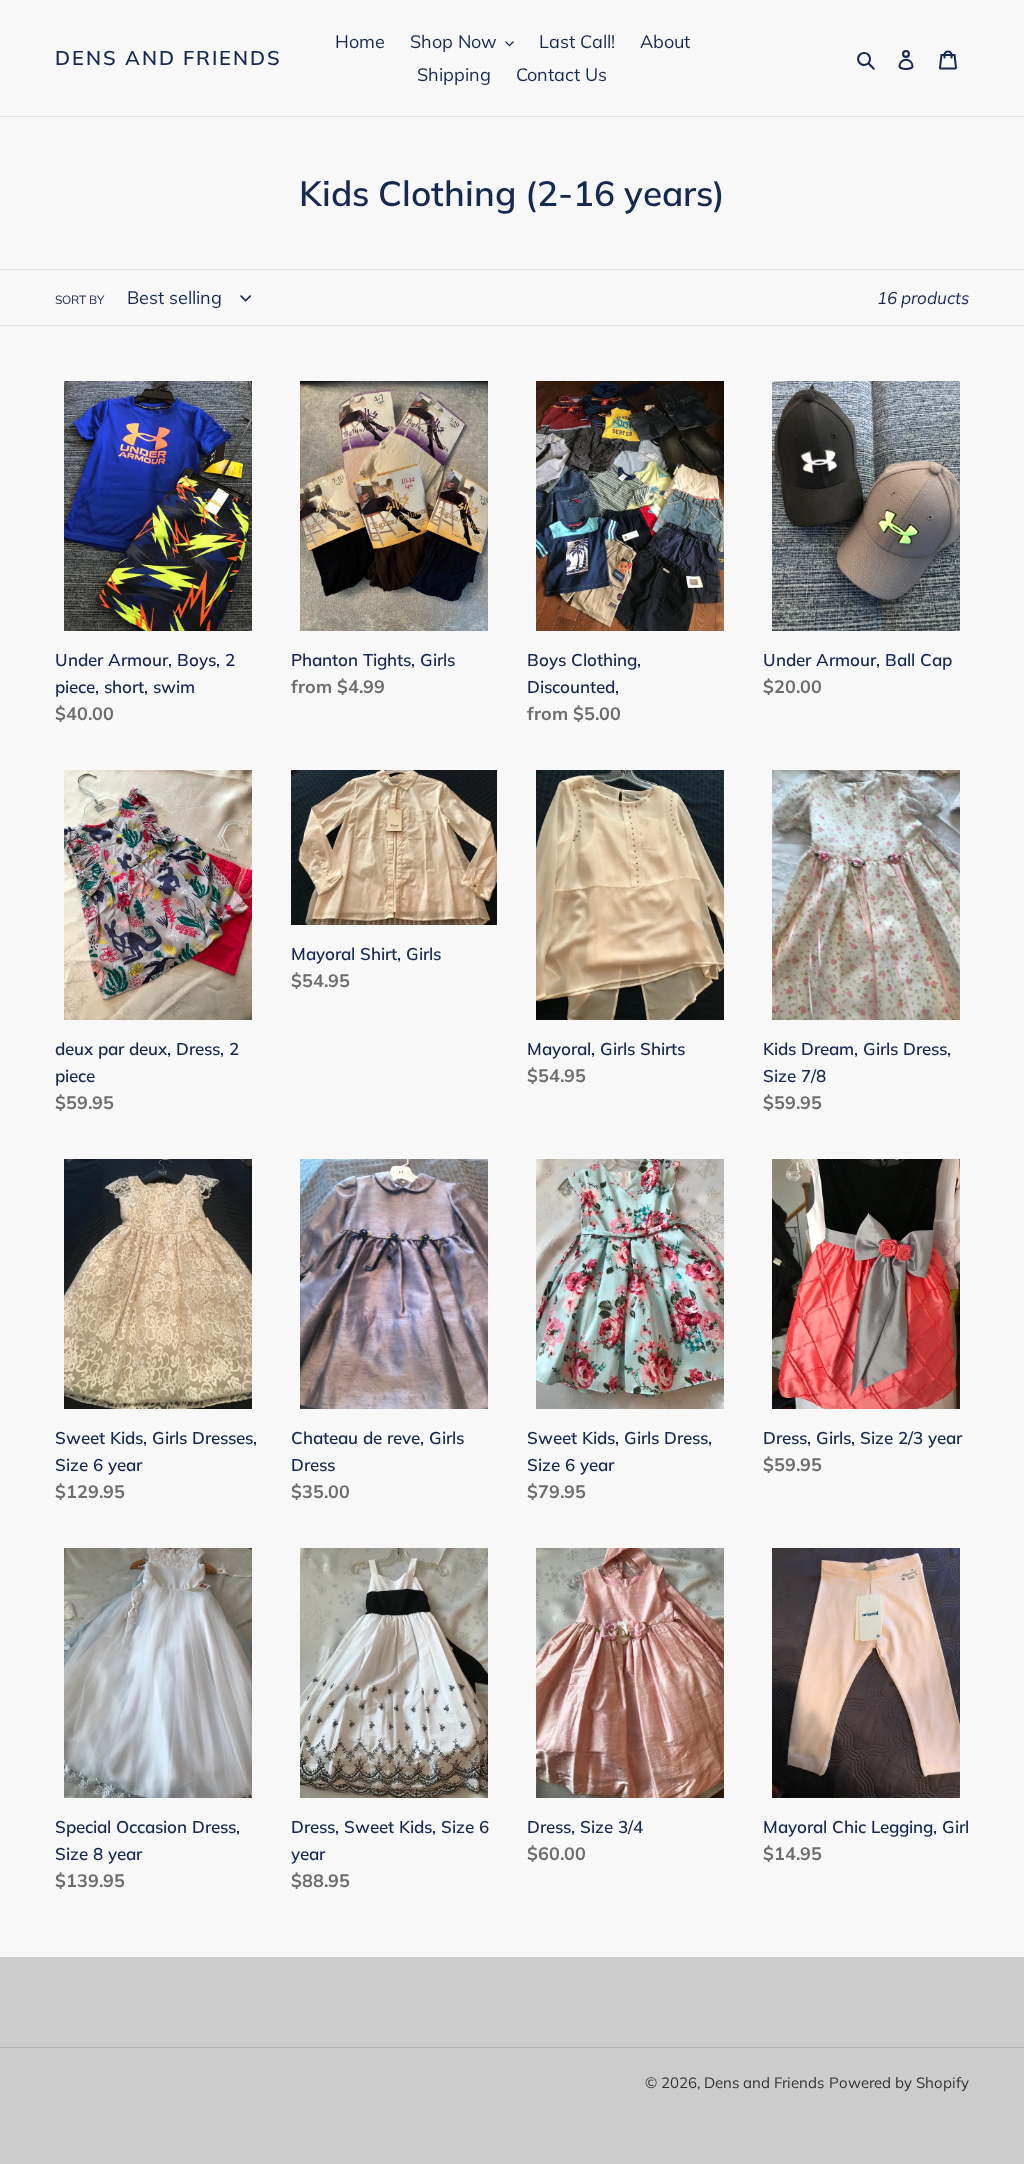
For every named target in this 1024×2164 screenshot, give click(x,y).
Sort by (79, 299)
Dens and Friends (168, 58)
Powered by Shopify (899, 2082)
